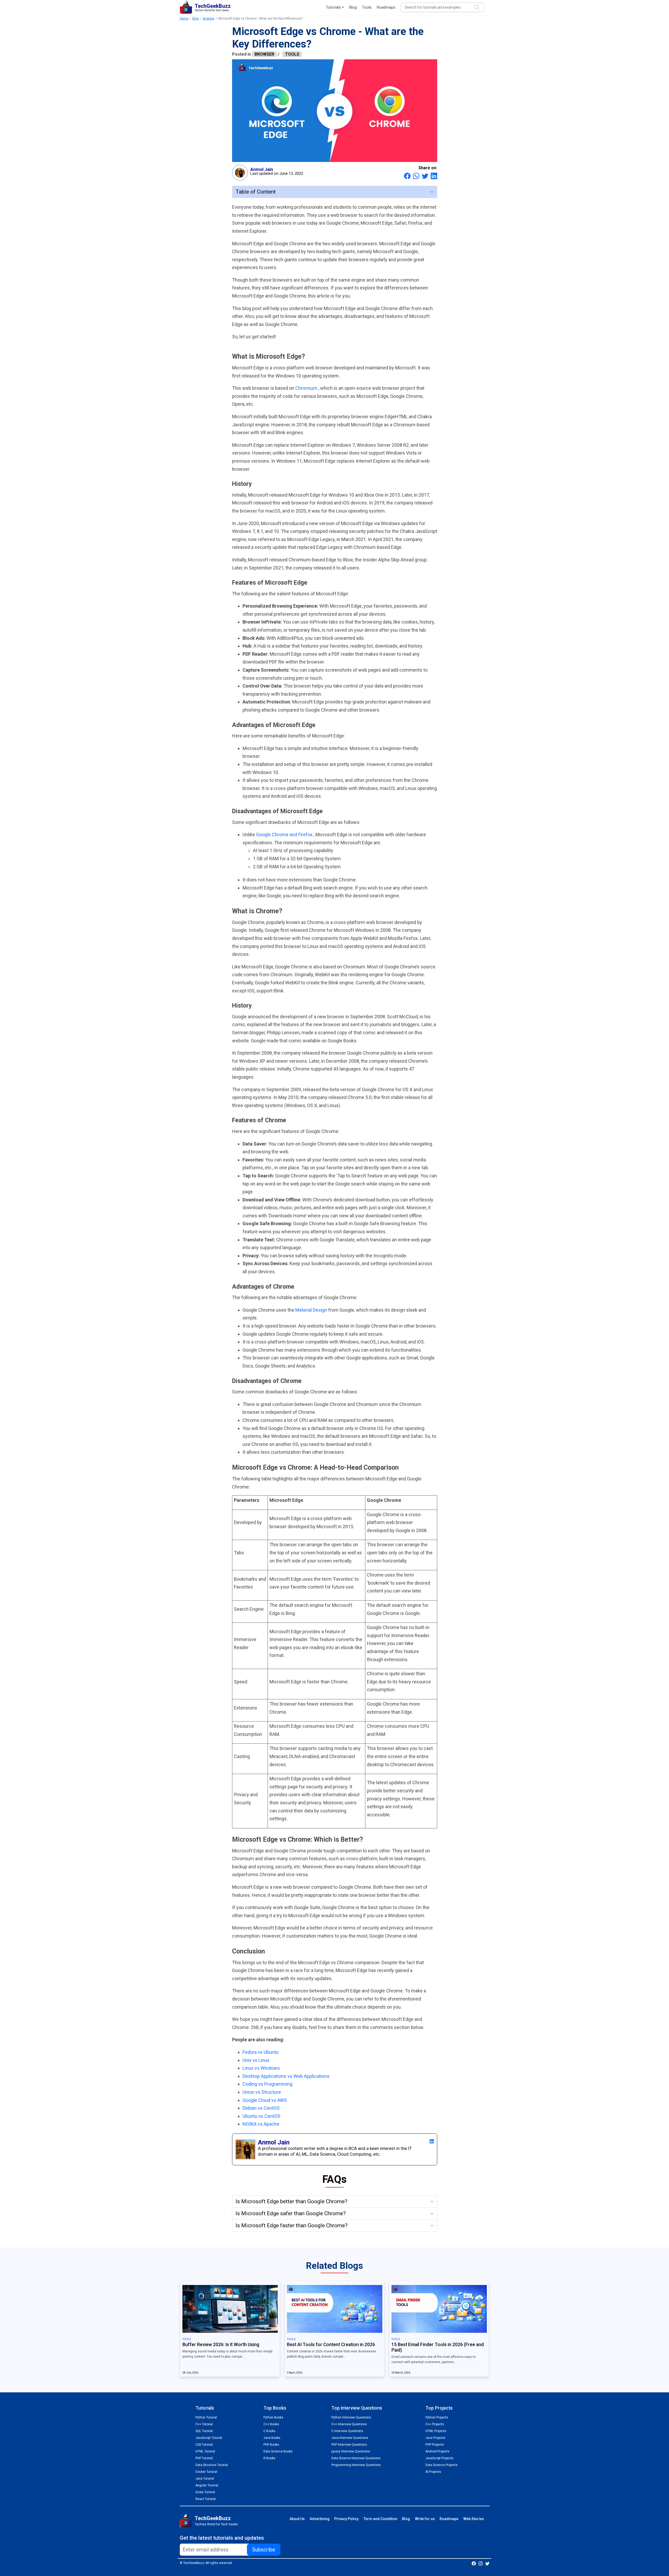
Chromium (307, 388)
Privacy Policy (346, 2519)
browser (209, 19)
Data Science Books (278, 2451)
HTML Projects (436, 2431)
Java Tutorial (205, 2479)
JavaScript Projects (439, 2458)
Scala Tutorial (205, 2492)
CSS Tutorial (204, 2445)
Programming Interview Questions (356, 2465)
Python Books (273, 2417)
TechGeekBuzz (213, 2518)
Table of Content (256, 192)
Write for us (425, 2519)
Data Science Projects (442, 2465)
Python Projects (437, 2417)
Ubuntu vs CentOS (261, 2116)
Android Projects (437, 2451)
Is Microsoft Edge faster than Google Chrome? (292, 2225)
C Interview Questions (347, 2431)
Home (184, 19)
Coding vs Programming (267, 2084)
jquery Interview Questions (351, 2451)
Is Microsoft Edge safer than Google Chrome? (291, 2213)
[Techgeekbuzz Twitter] (487, 2563)
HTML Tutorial (205, 2451)
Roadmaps (386, 7)
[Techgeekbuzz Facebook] (474, 2563)
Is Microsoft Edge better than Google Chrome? (291, 2201)
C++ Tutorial (204, 2424)
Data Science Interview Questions (356, 2458)
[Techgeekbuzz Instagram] (481, 2563)
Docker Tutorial (206, 2472)
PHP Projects (435, 2445)
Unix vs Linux (256, 2060)
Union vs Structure (262, 2092)
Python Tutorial (206, 2417)
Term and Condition (380, 2519)
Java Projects (435, 2438)
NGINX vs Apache (261, 2124)
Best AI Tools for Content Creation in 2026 (331, 2345)
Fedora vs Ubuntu (261, 2052)
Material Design (312, 1310)
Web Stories (474, 2519)
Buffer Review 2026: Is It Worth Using (221, 2345)
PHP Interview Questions (349, 2445)
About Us (297, 2519)
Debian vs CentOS (261, 2108)
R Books (269, 2458)
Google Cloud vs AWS (265, 2100)
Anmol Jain (262, 169)
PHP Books (271, 2445)
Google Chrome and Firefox (285, 835)
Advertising (320, 2519)
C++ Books (271, 2424)
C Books (269, 2431)
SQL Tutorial (204, 2431)
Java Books (272, 2438)
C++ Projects (435, 2424)
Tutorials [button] (333, 7)
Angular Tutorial (207, 2485)
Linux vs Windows (261, 2068)
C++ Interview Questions (349, 2424)
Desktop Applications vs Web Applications (286, 2076)
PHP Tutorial (204, 2458)
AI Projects (433, 2472)
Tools (367, 7)
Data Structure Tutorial (212, 2465)
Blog (353, 7)
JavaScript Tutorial (209, 2438)
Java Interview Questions (350, 2438)
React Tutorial (206, 2499)
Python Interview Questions (351, 2417)
